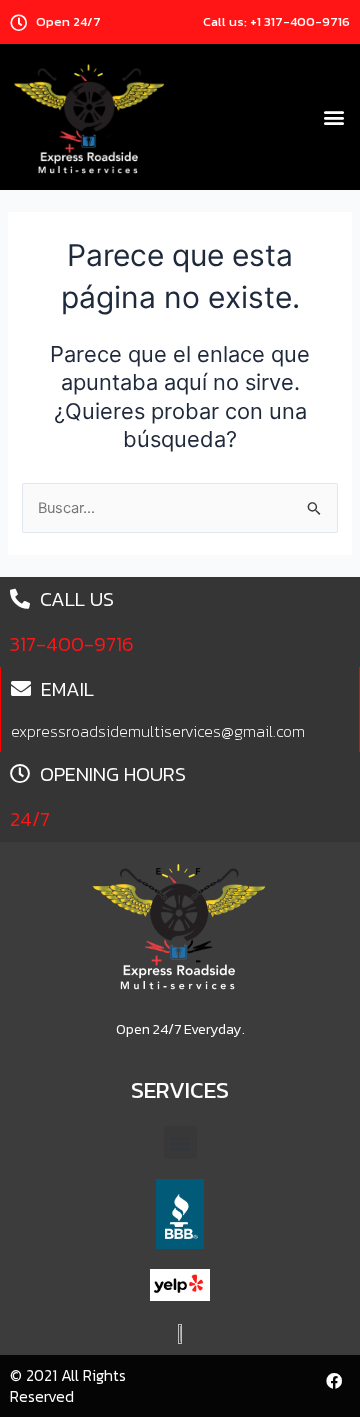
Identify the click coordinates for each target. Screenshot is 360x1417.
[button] (333, 117)
